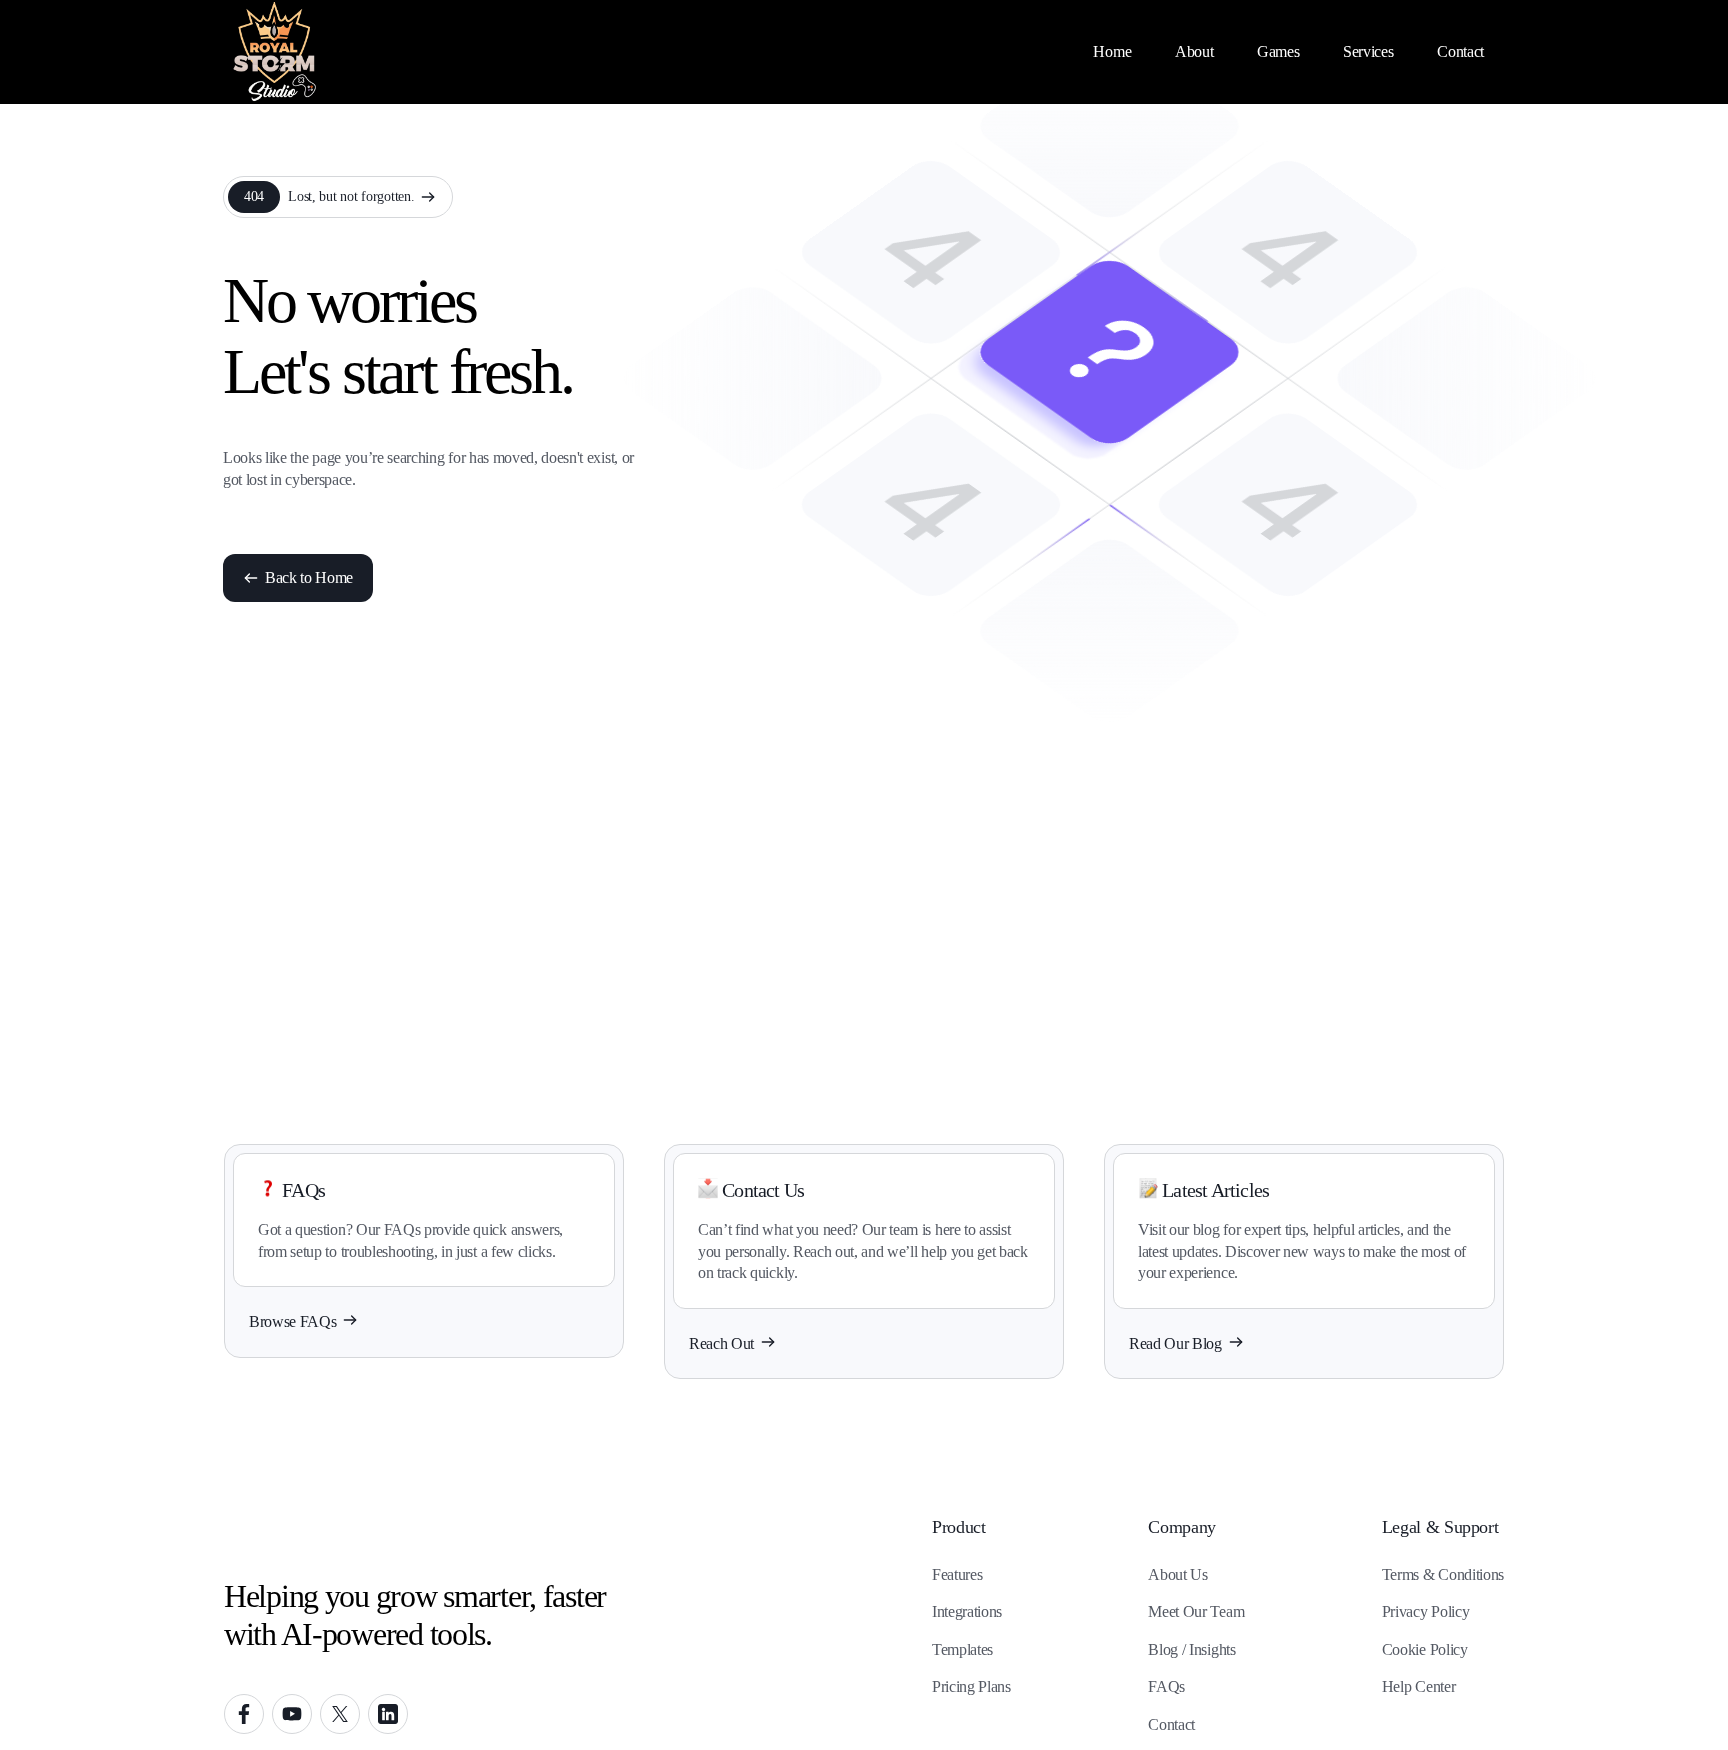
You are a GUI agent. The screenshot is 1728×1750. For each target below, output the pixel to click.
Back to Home (309, 577)
